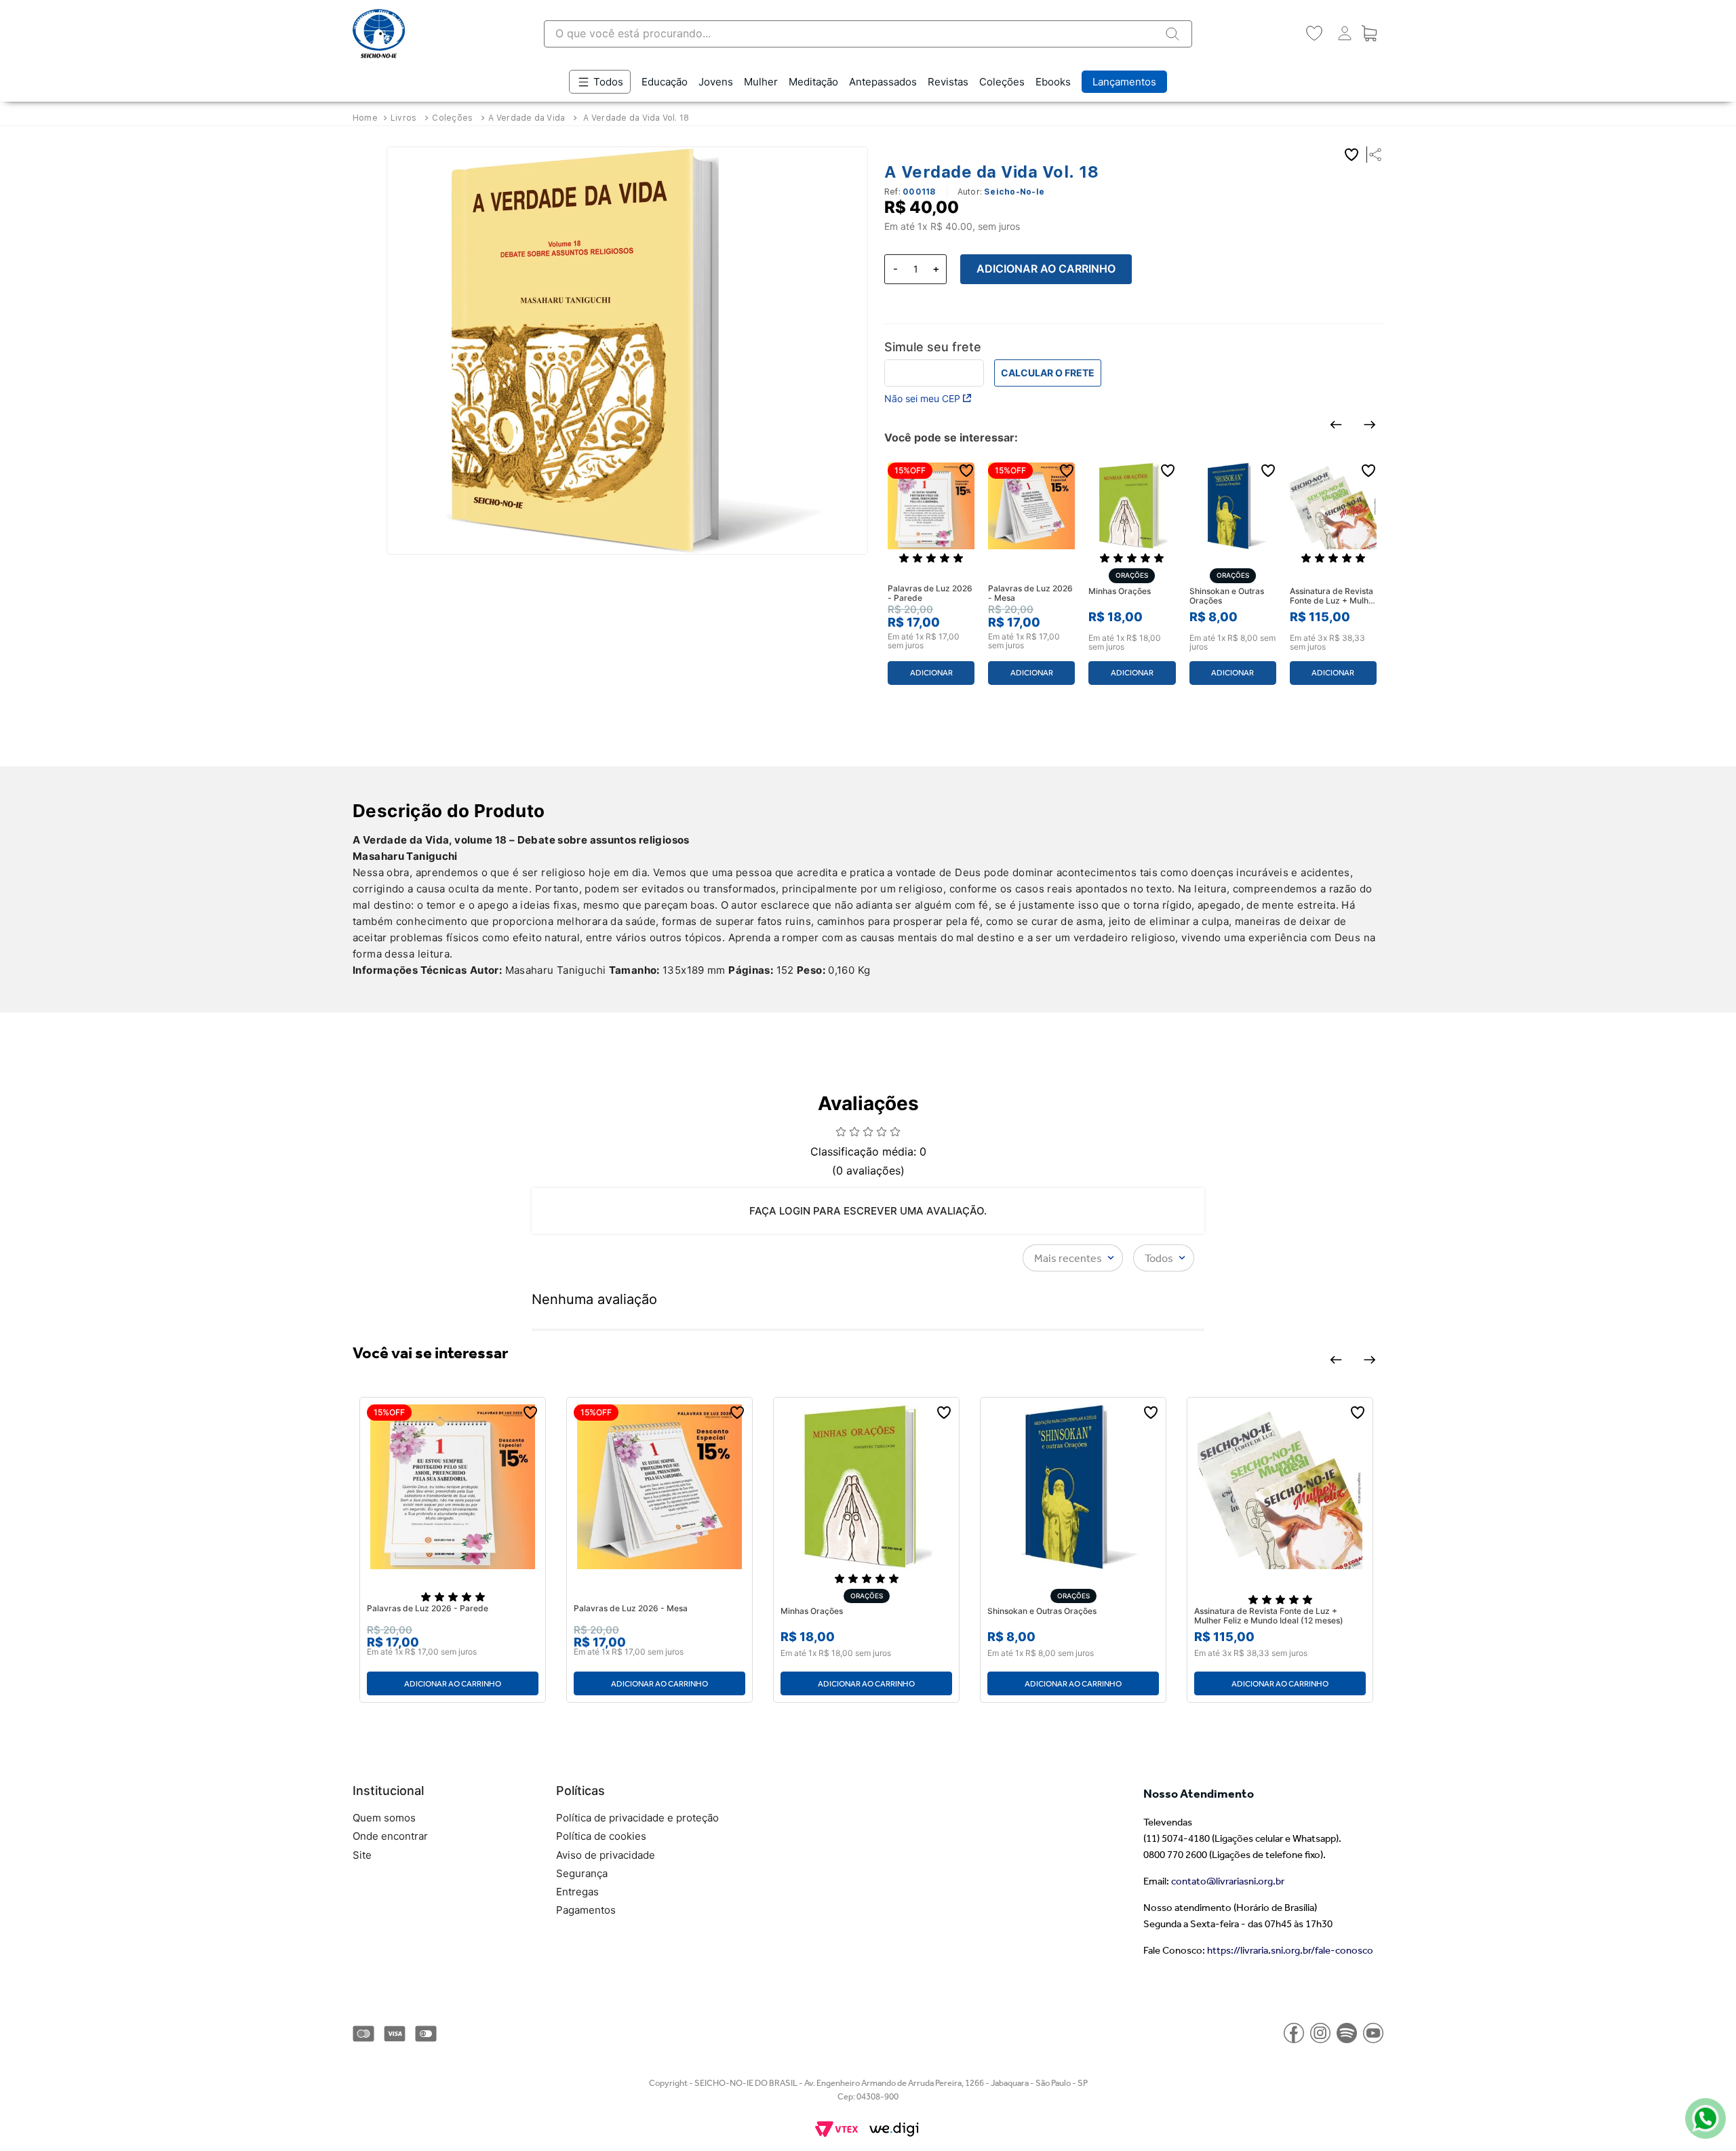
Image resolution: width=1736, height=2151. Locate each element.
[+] (936, 269)
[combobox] (868, 34)
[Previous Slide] (1336, 425)
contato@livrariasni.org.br (1228, 1881)
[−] (895, 269)
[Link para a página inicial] (367, 118)
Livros (403, 118)
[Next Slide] (1370, 425)
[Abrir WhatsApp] (1702, 2117)
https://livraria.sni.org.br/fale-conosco (1290, 1950)
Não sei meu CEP (922, 398)
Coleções (452, 118)
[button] (1372, 155)
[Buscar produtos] (1172, 34)
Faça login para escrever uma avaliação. (868, 1211)
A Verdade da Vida (527, 118)
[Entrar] (1342, 34)
